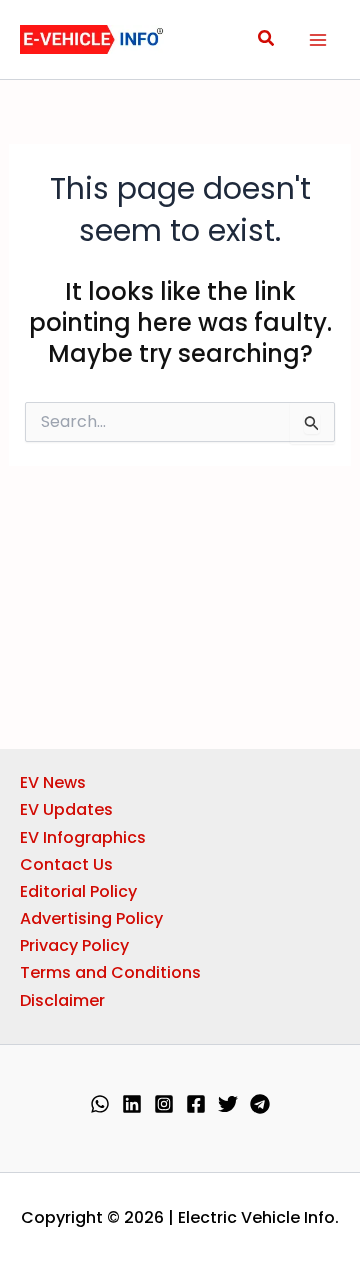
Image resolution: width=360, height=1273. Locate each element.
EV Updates (66, 809)
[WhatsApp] (100, 1104)
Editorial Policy (78, 891)
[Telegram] (260, 1104)
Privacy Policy (74, 945)
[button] (267, 40)
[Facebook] (196, 1104)
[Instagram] (164, 1104)
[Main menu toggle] (318, 40)
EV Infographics (83, 837)
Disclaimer (62, 1000)
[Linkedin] (132, 1104)
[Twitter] (228, 1104)
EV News (53, 782)
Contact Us (66, 864)
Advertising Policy (91, 918)
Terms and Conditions (110, 972)
